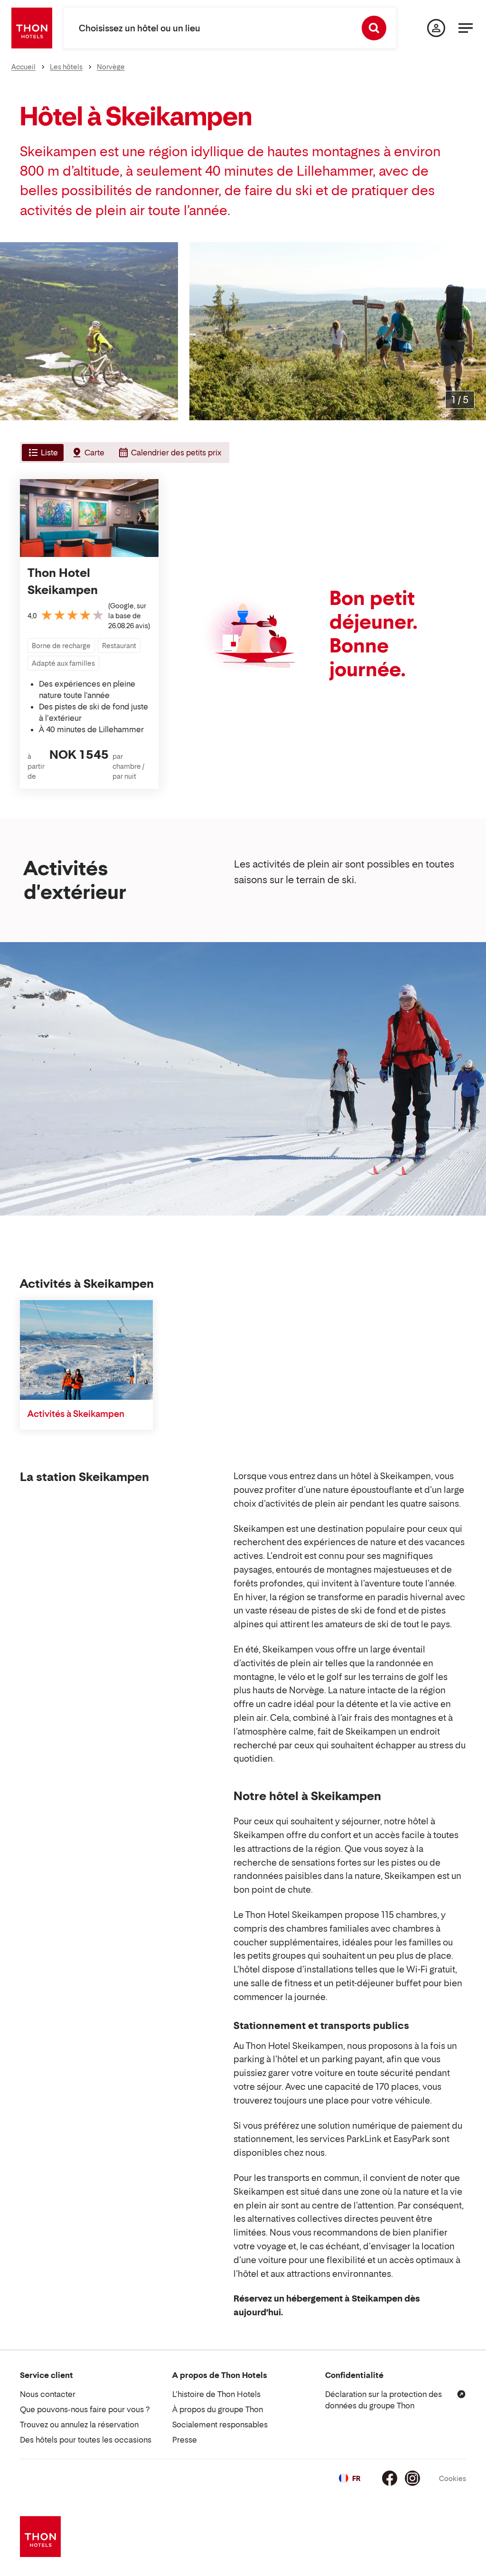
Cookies (453, 2478)
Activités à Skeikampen (76, 1414)
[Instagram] (412, 2478)
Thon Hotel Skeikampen (63, 581)
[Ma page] (436, 28)
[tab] (42, 453)
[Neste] (475, 331)
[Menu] (466, 28)
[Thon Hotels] (32, 28)
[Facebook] (390, 2478)
